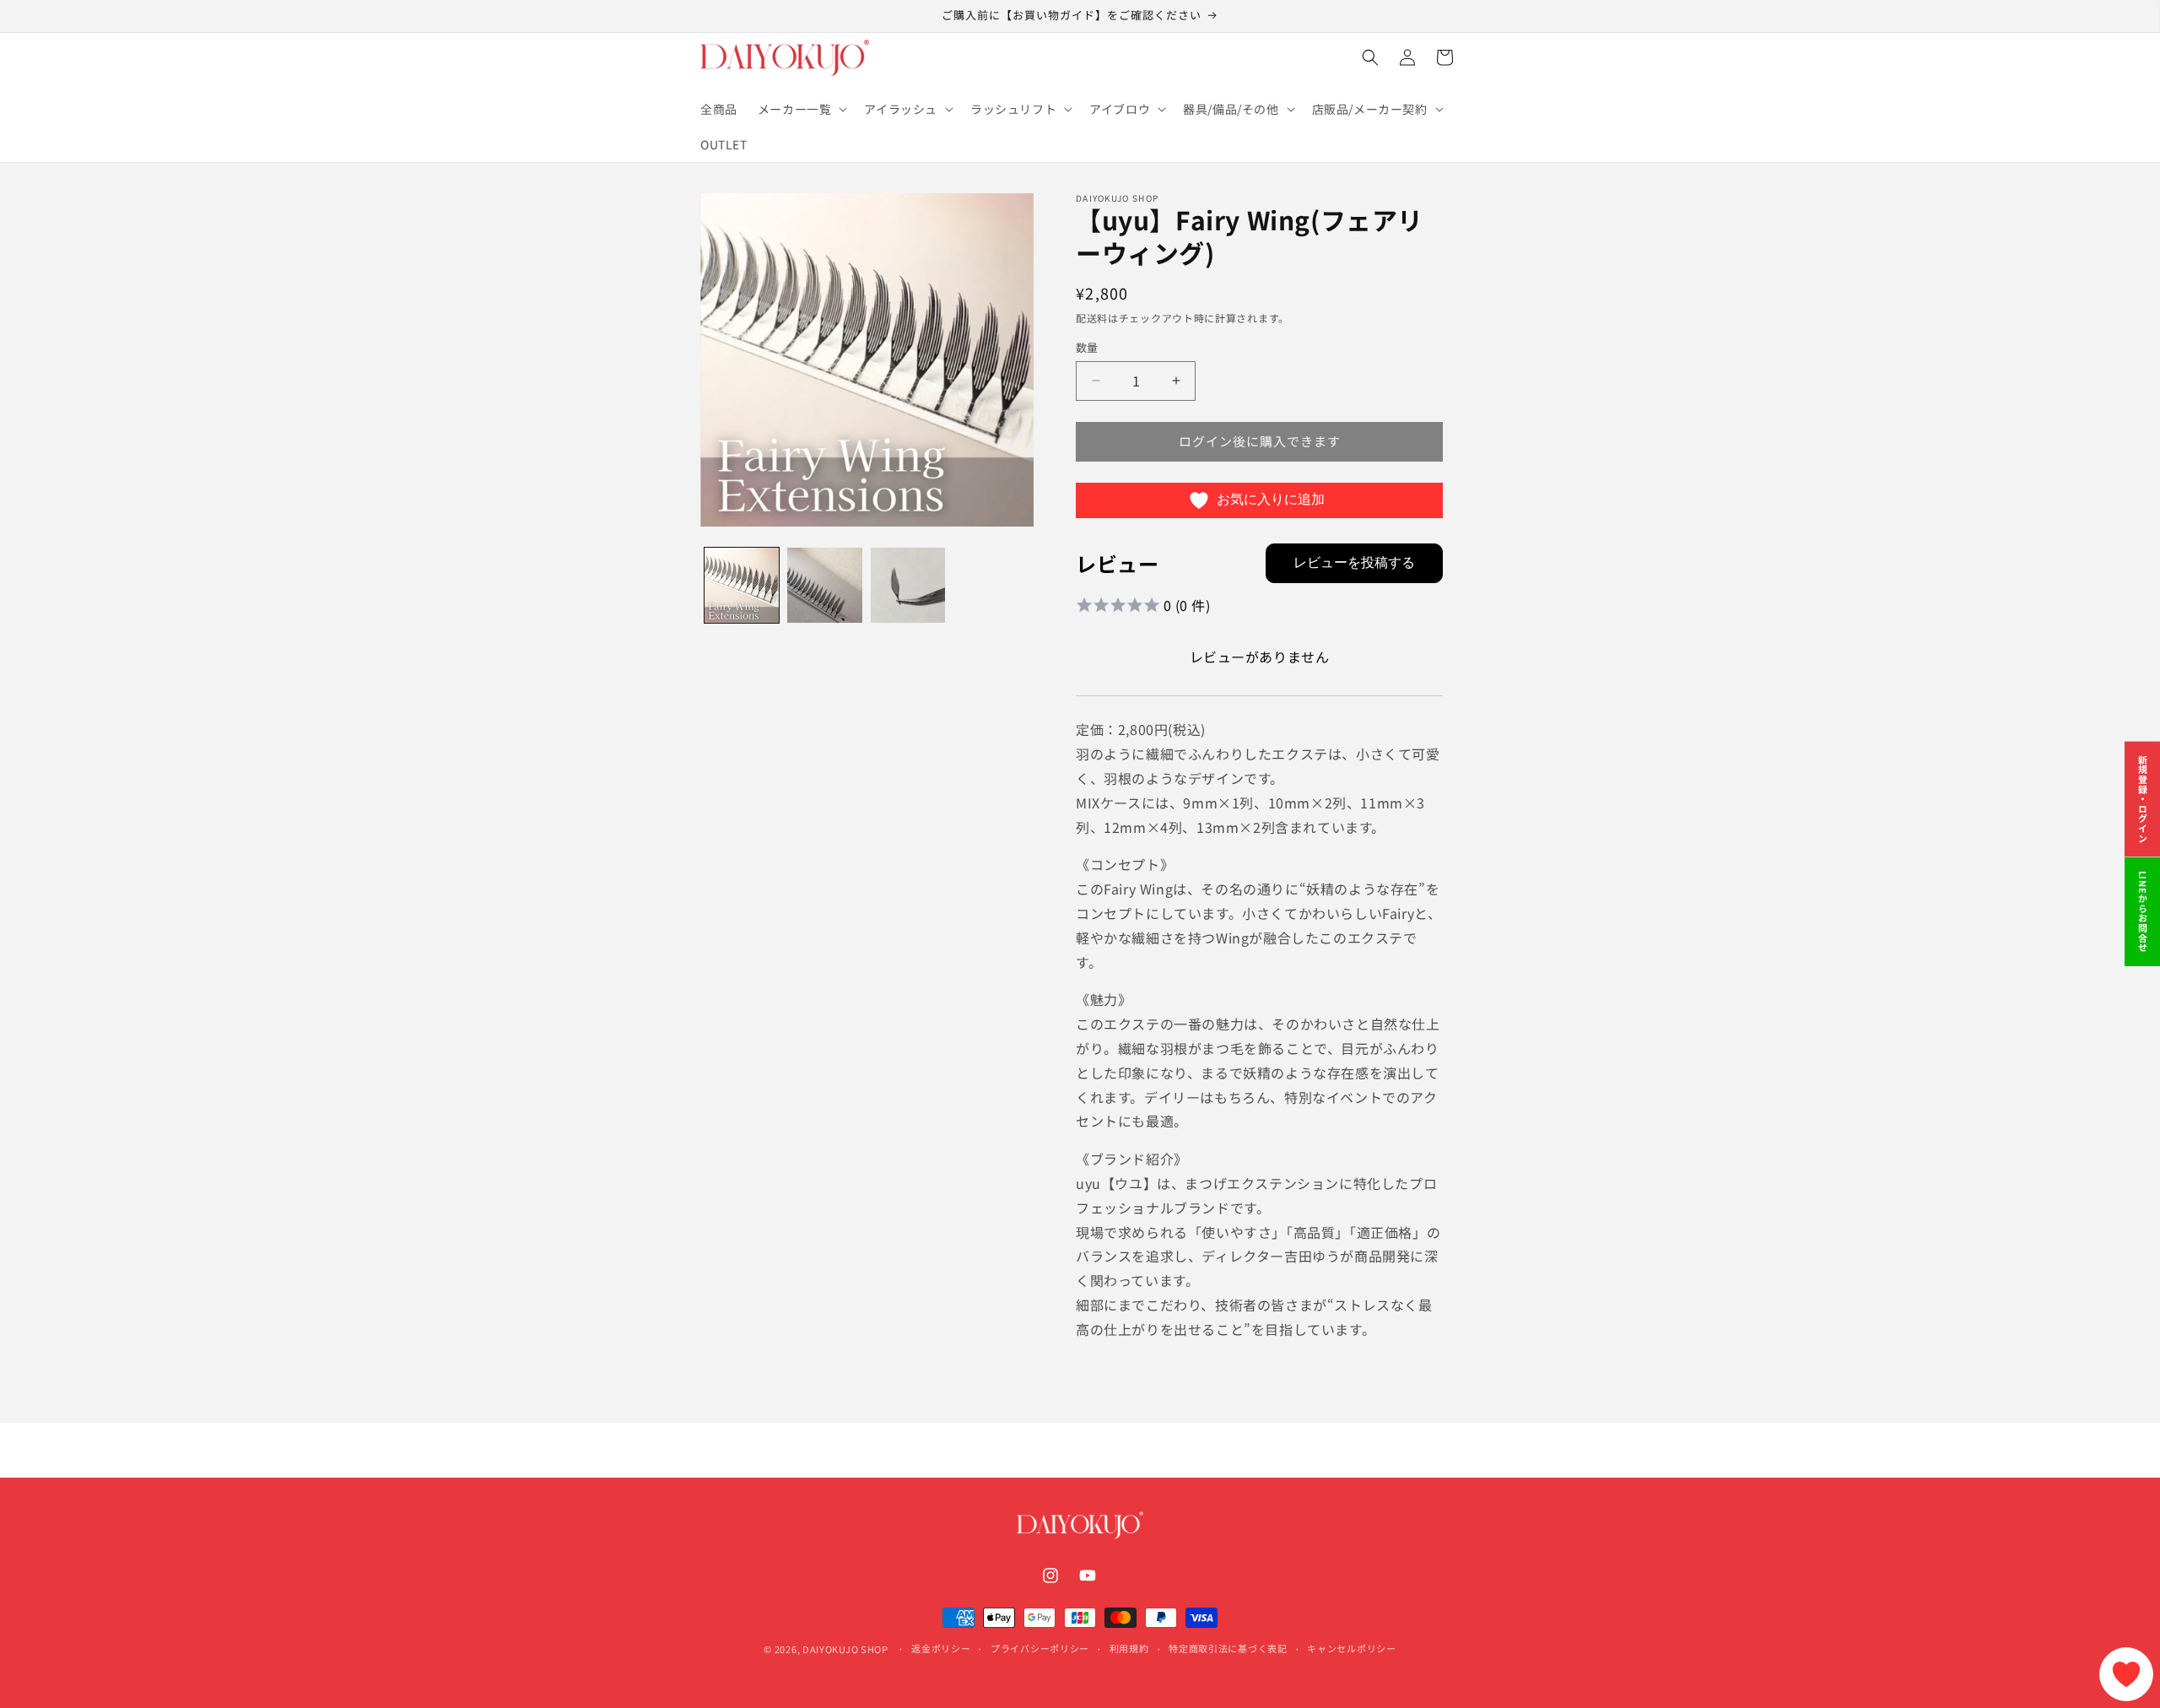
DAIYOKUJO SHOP (845, 1649)
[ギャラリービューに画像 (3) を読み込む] (908, 585)
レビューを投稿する (1354, 562)
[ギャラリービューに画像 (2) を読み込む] (824, 585)
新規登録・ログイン (2143, 799)
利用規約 (1129, 1648)
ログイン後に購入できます (1260, 441)
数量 (1087, 347)
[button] (801, 109)
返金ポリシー (941, 1648)
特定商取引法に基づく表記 (1228, 1648)
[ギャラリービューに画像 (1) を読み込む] (742, 585)
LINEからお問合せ (2143, 912)
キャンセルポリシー (1351, 1648)
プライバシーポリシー (1040, 1648)
